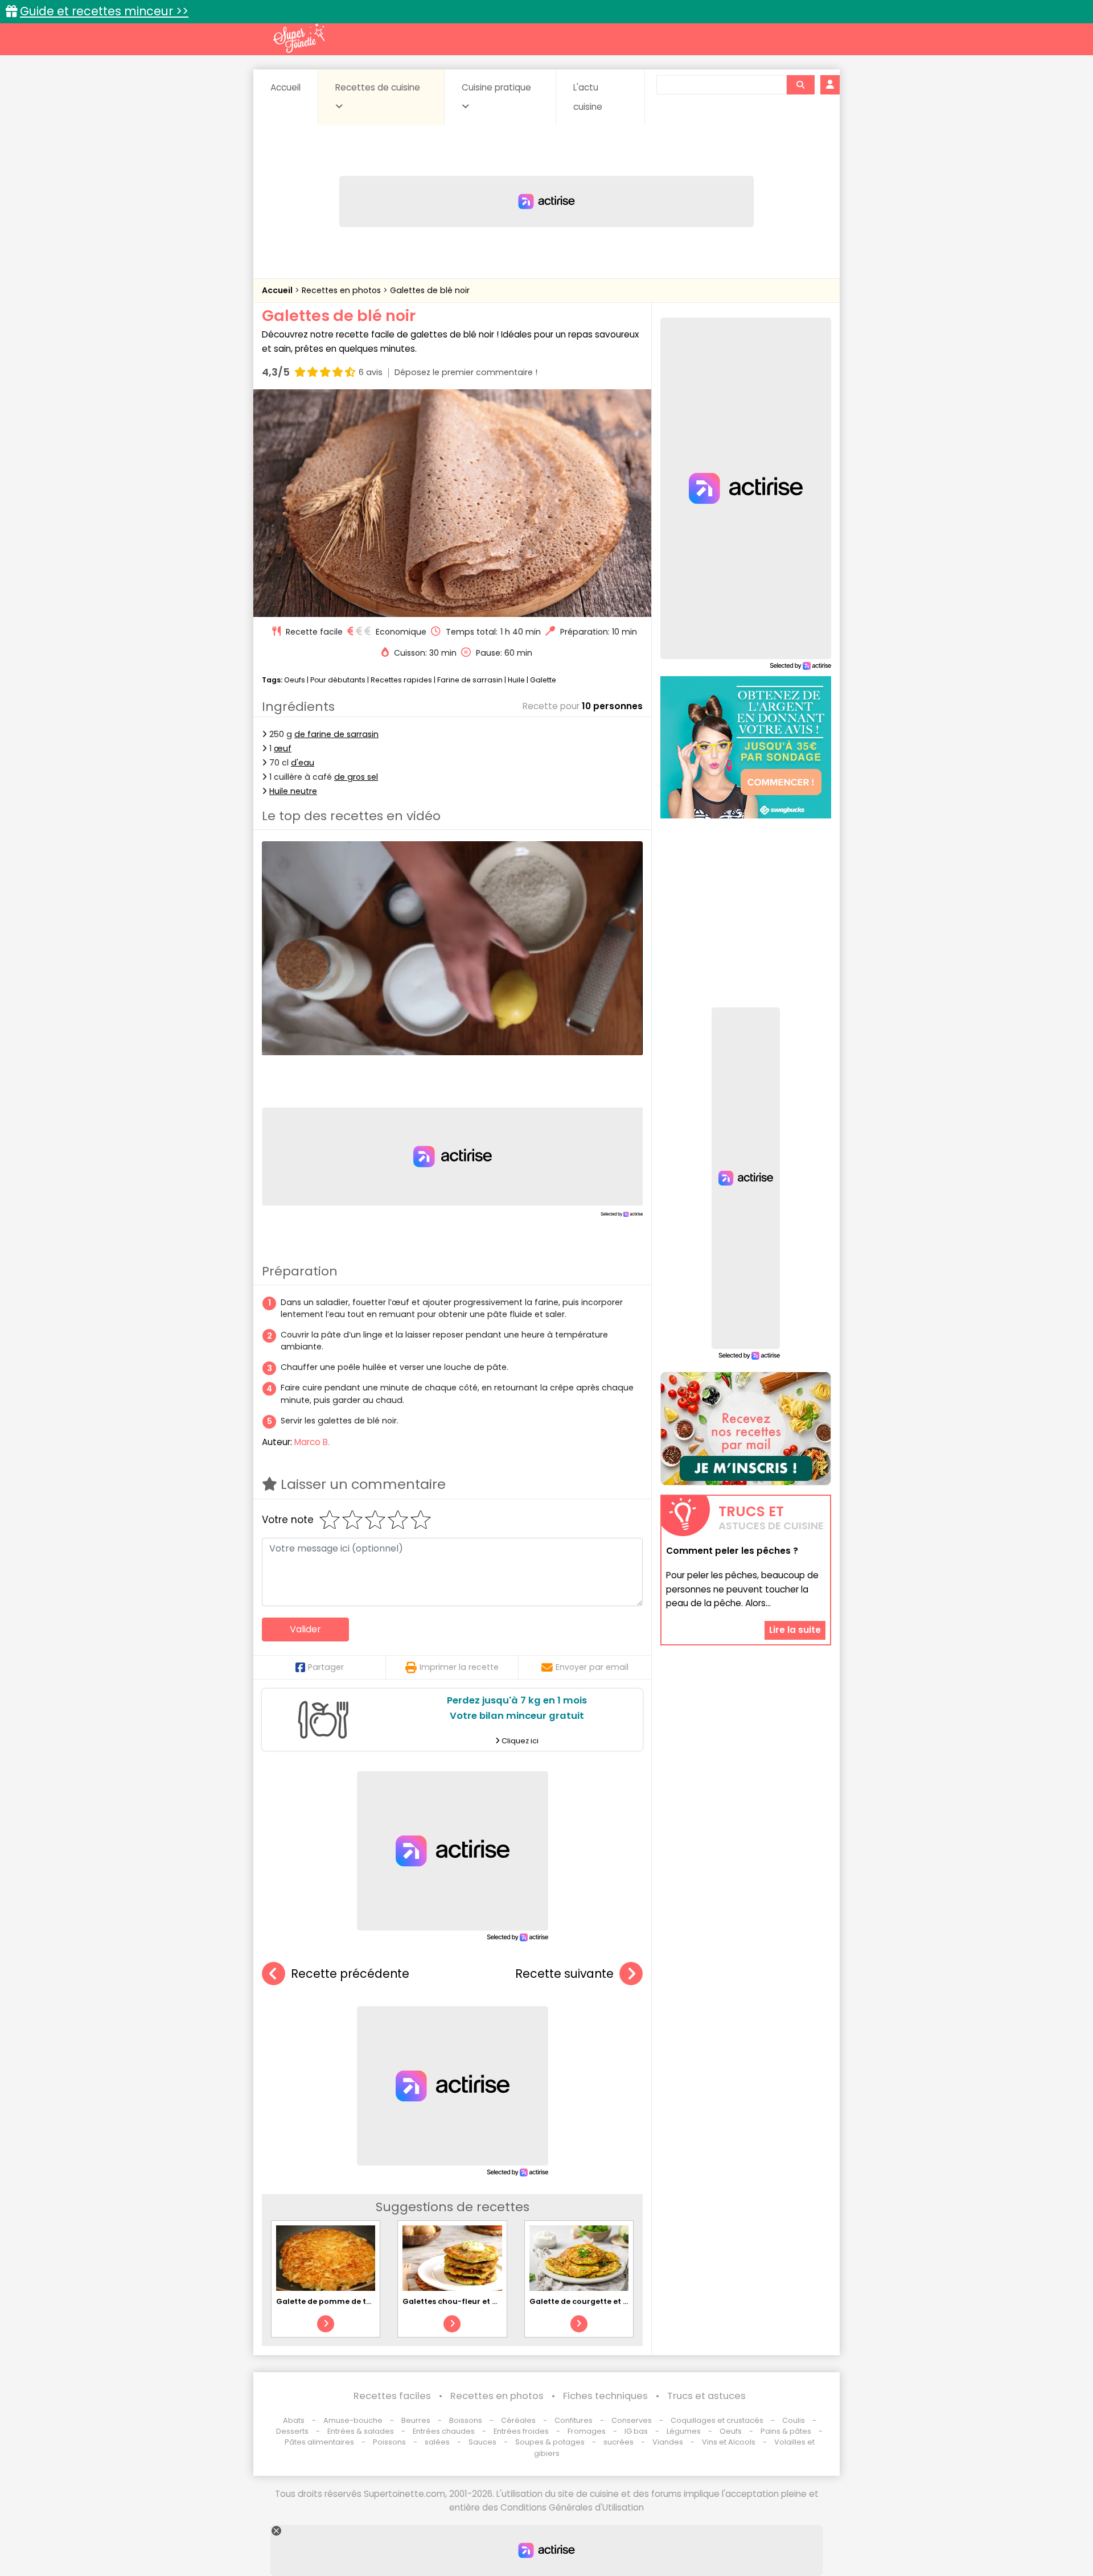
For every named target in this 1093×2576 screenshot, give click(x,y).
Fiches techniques (605, 2396)
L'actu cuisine (588, 97)
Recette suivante (564, 1974)
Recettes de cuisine (378, 87)
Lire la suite (795, 1630)
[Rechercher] (800, 85)
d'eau (303, 763)
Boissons (466, 2420)
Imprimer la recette (459, 1667)
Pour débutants (338, 680)
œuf (283, 748)
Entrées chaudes (444, 2431)
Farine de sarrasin (470, 680)
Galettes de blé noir (430, 290)
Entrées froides (521, 2431)
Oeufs (295, 680)
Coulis (794, 2420)
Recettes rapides (401, 680)
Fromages (587, 2431)
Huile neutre (293, 791)
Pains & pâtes (786, 2431)
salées (437, 2442)
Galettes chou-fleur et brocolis (463, 2301)
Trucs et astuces (706, 2396)
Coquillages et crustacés (717, 2420)
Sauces (482, 2442)
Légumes (684, 2431)
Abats (294, 2420)
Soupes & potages (550, 2442)
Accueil (285, 87)
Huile (516, 680)
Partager (326, 1667)
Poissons (389, 2442)
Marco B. (312, 1442)
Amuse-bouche (353, 2420)
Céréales (518, 2420)
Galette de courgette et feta (584, 2301)
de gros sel (356, 777)
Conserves (632, 2420)
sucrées (619, 2442)
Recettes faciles (392, 2396)
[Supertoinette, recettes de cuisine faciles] (299, 38)
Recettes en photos (342, 290)
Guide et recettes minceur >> (104, 11)
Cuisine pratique (496, 87)
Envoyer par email (592, 1667)
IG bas (636, 2431)
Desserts (292, 2431)
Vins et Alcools (729, 2442)
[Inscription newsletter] (746, 1429)
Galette (543, 680)
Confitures (574, 2420)
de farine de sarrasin (336, 734)
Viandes (668, 2442)
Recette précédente (350, 1974)
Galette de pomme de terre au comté (349, 2301)
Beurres (416, 2420)
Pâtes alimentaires (319, 2442)
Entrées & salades (361, 2431)
